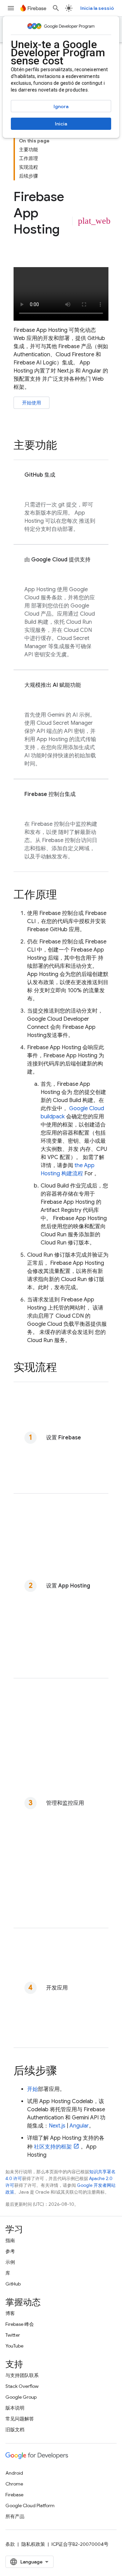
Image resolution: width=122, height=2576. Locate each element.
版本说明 (15, 2408)
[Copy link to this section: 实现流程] (64, 1368)
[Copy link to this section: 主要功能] (64, 446)
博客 (10, 2313)
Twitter (13, 2335)
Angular (79, 2126)
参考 (10, 2251)
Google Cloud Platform (30, 2505)
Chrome (14, 2484)
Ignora (61, 106)
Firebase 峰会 (20, 2324)
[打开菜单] (11, 8)
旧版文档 (15, 2430)
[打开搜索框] (56, 8)
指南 (10, 2240)
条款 (10, 2544)
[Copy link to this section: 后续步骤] (64, 2071)
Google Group (21, 2397)
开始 (33, 2089)
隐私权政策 (33, 2544)
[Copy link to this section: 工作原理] (64, 895)
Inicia (61, 124)
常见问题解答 (20, 2419)
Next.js (57, 2126)
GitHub (13, 2284)
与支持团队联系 (22, 2375)
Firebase (14, 2495)
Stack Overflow (22, 2386)
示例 (10, 2262)
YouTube (14, 2346)
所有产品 (15, 2516)
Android (14, 2473)
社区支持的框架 (53, 2147)
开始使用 (32, 403)
